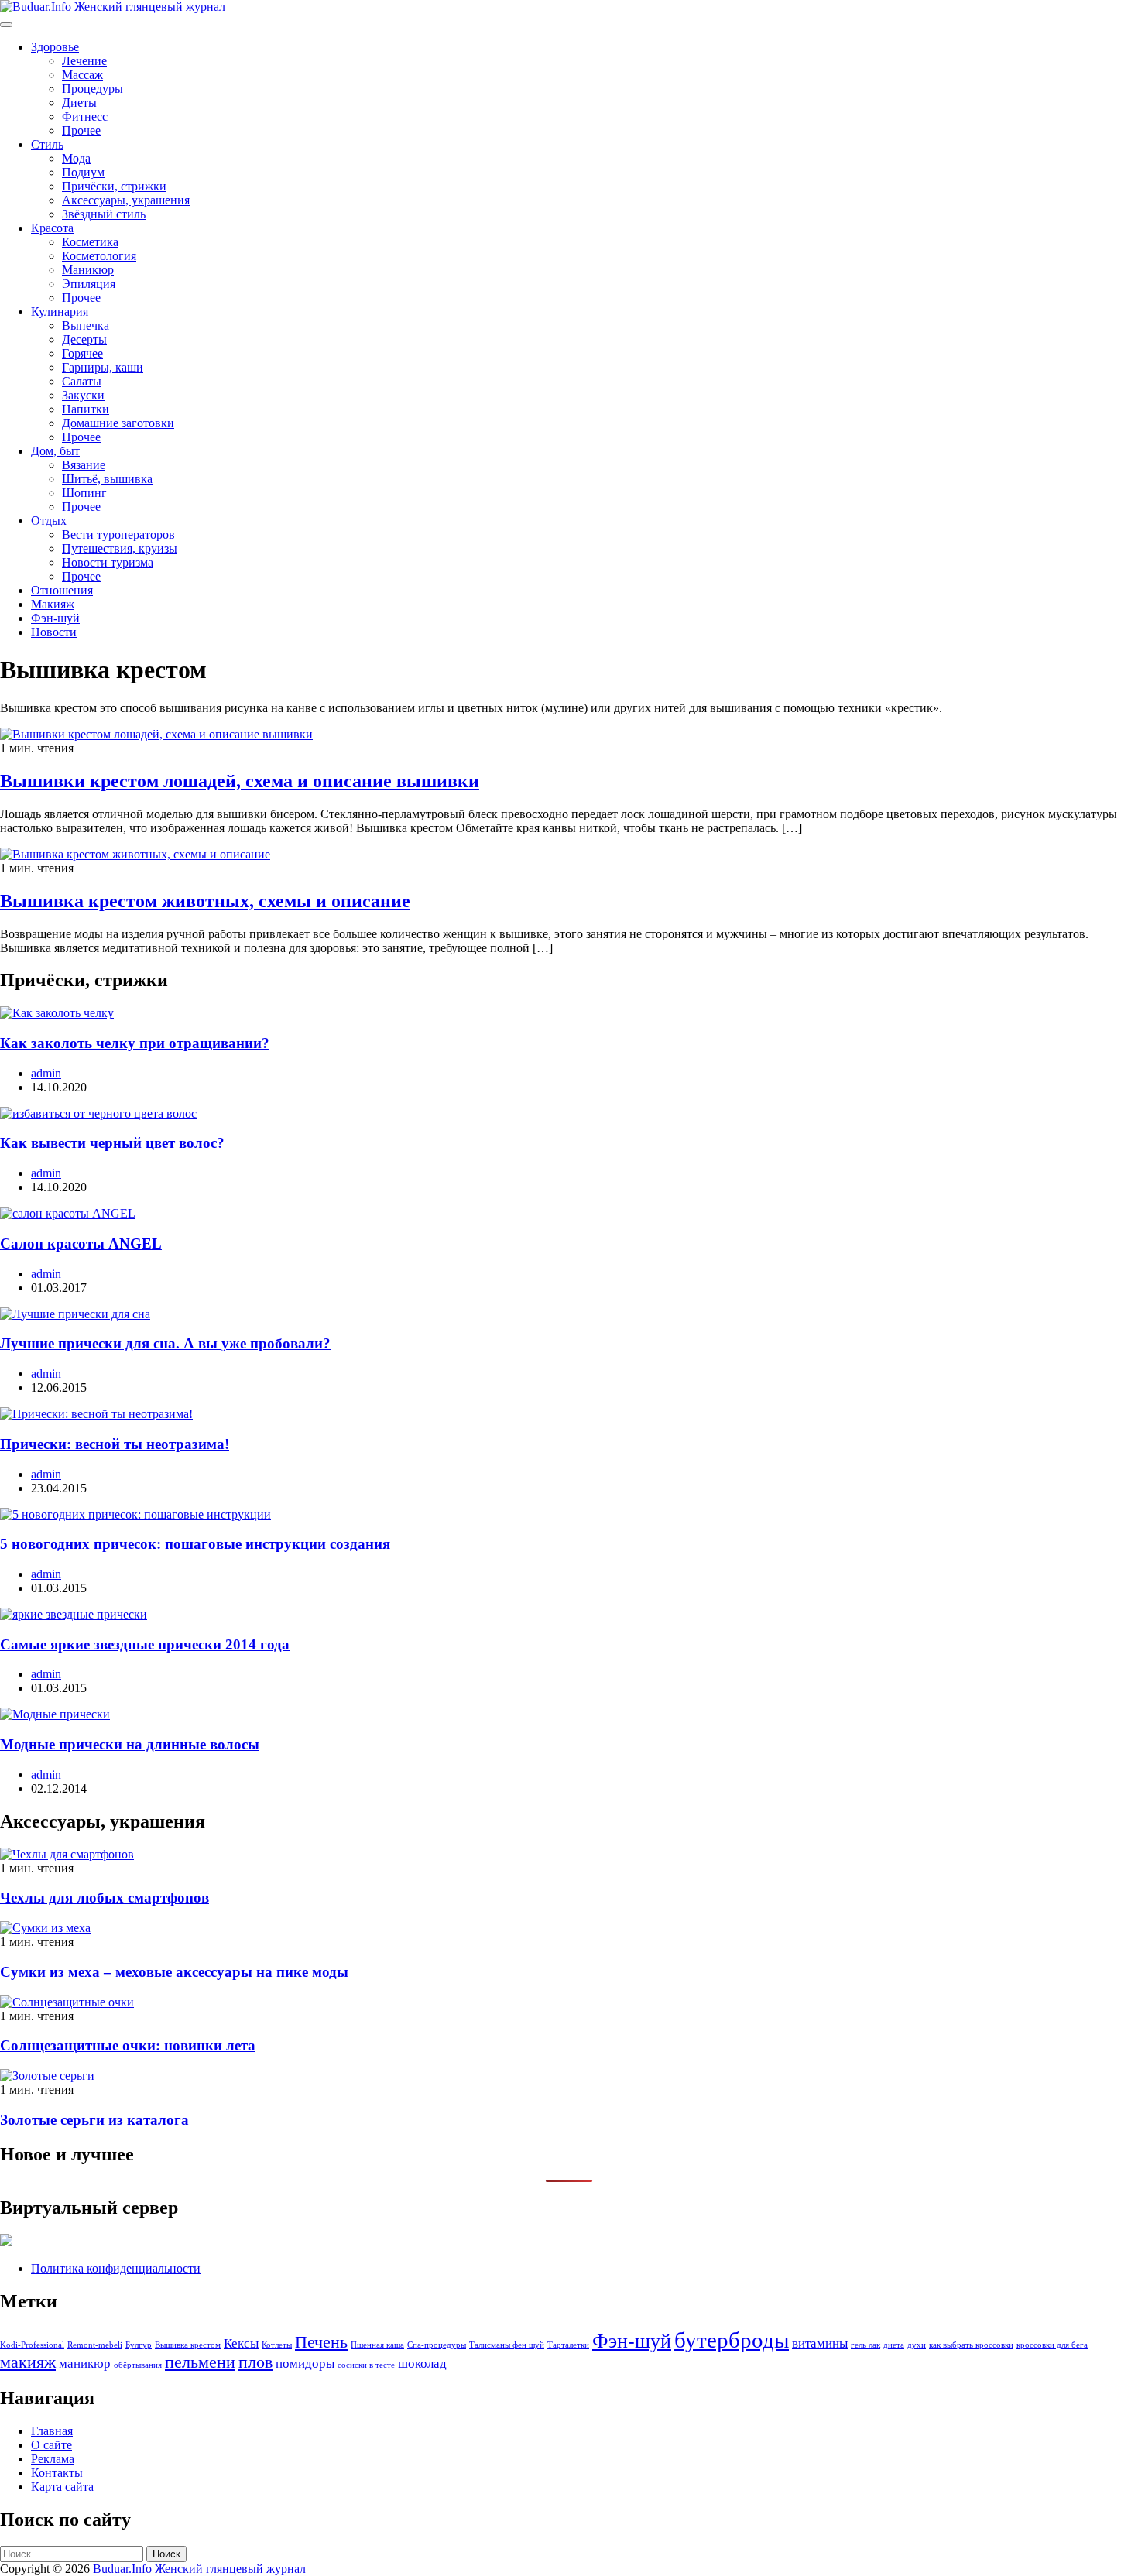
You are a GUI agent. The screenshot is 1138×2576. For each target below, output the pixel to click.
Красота (52, 228)
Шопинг (84, 493)
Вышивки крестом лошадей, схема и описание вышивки (240, 781)
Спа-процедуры (437, 2345)
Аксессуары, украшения (126, 200)
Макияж (53, 604)
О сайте (51, 2445)
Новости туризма (108, 562)
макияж (28, 2362)
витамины (820, 2343)
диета (894, 2345)
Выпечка (86, 325)
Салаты (82, 381)
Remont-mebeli (95, 2345)
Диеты (79, 103)
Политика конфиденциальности (116, 2268)
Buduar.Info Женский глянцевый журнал (199, 2569)
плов (255, 2362)
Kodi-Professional (32, 2345)
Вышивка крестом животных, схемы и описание (205, 901)
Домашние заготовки (118, 423)
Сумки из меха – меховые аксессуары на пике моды (174, 1972)
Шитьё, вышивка (107, 479)
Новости (54, 632)
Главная (52, 2431)
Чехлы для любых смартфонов (105, 1898)
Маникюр (88, 270)
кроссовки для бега (1052, 2345)
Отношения (62, 590)
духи (917, 2345)
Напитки (86, 409)
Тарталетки (568, 2345)
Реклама (53, 2459)
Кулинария (60, 312)
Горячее (82, 353)
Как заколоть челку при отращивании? (135, 1043)
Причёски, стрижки (114, 186)
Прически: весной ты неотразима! (115, 1444)
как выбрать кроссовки (971, 2345)
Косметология (99, 256)
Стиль (47, 144)
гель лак (865, 2345)
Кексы (241, 2343)
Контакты (57, 2473)
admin (46, 1073)
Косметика (90, 242)
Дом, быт (55, 451)
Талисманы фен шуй (507, 2345)
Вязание (84, 465)
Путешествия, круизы (120, 548)
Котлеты (277, 2345)
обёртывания (138, 2365)
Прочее (81, 130)
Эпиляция (89, 284)
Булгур (139, 2345)
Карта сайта (62, 2487)
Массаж (82, 75)
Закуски (83, 395)
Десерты (84, 339)
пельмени (200, 2362)
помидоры (305, 2364)
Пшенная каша (377, 2345)
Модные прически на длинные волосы (130, 1744)
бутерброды (732, 2340)
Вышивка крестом (188, 2345)
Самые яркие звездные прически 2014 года (145, 1644)
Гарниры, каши (103, 367)
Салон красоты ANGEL (81, 1243)
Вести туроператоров (118, 534)
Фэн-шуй (55, 618)
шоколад (422, 2364)
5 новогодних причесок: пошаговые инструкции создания (195, 1544)
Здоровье (55, 47)
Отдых (49, 521)
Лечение (84, 61)
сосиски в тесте (366, 2365)
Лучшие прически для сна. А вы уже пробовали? (165, 1343)
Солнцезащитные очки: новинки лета (128, 2045)
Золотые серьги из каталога (94, 2120)
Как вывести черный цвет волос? (112, 1143)
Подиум (83, 172)
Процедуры (93, 89)
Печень (321, 2342)
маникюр (85, 2364)
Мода (76, 158)
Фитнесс (85, 116)
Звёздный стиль (104, 214)
